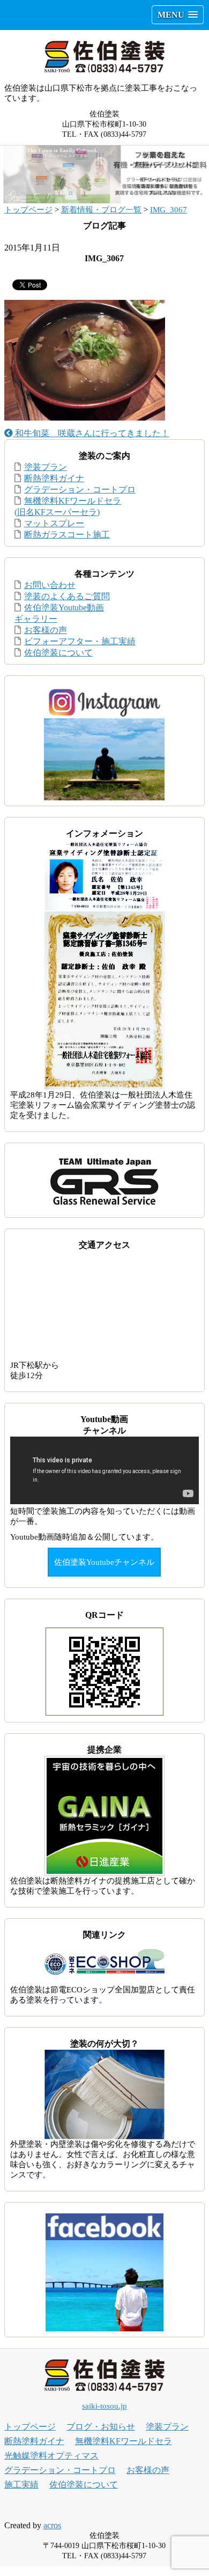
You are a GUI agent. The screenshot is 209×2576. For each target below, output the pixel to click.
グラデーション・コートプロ (80, 490)
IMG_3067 (169, 210)
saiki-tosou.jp (104, 2406)
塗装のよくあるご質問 (67, 596)
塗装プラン (46, 467)
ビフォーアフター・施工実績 (80, 641)
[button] (178, 15)
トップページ (28, 210)
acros (52, 2525)
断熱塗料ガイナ (54, 478)
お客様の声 (46, 630)
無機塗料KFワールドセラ (124, 2441)
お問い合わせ (50, 585)
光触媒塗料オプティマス (51, 2456)
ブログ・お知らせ (101, 2427)
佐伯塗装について (58, 653)
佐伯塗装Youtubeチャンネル (104, 1562)
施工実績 (21, 2485)
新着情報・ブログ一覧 (101, 210)
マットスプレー (54, 523)
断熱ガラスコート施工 (67, 535)
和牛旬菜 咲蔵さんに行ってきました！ (91, 433)
